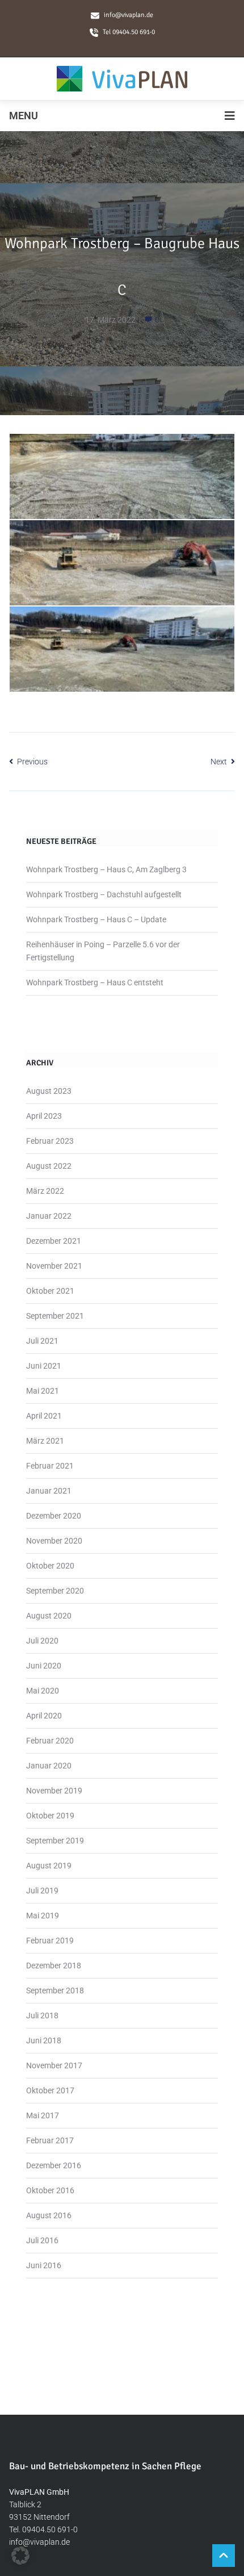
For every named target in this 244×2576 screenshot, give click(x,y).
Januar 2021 (49, 1491)
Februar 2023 (50, 1141)
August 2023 (49, 1091)
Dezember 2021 (54, 1241)
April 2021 (44, 1416)
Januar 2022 (49, 1216)
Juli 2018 (42, 2015)
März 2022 (45, 1191)
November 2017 (54, 2065)
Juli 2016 (42, 2240)
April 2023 (44, 1116)
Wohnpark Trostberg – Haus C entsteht (95, 982)
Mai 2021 (43, 1391)
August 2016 (49, 2215)
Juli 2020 (42, 1641)
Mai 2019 (43, 1916)
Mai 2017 (43, 2115)
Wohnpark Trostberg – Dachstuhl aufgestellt (104, 894)
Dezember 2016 (54, 2165)
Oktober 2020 (50, 1566)
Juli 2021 (42, 1341)
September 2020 (55, 1591)
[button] (20, 2556)
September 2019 (55, 1841)
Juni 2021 (44, 1366)
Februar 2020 (50, 1741)
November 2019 (54, 1791)
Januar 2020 (49, 1766)
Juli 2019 (42, 1891)
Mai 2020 (43, 1691)
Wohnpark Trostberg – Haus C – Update (96, 919)
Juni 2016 (44, 2265)
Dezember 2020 (54, 1516)
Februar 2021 (50, 1466)
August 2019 (49, 1866)
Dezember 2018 (54, 1966)
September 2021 (55, 1316)
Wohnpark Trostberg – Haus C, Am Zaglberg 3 (106, 869)
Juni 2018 (44, 2040)
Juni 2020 (44, 1666)
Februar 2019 (50, 1941)
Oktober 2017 (50, 2090)
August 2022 (49, 1166)
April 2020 (44, 1716)
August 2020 (49, 1616)
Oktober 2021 (50, 1291)
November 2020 (54, 1541)
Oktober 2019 (50, 1816)
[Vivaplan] (122, 79)
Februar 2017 (50, 2140)
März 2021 (45, 1441)
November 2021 (54, 1266)
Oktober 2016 (50, 2190)
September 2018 (55, 1990)
